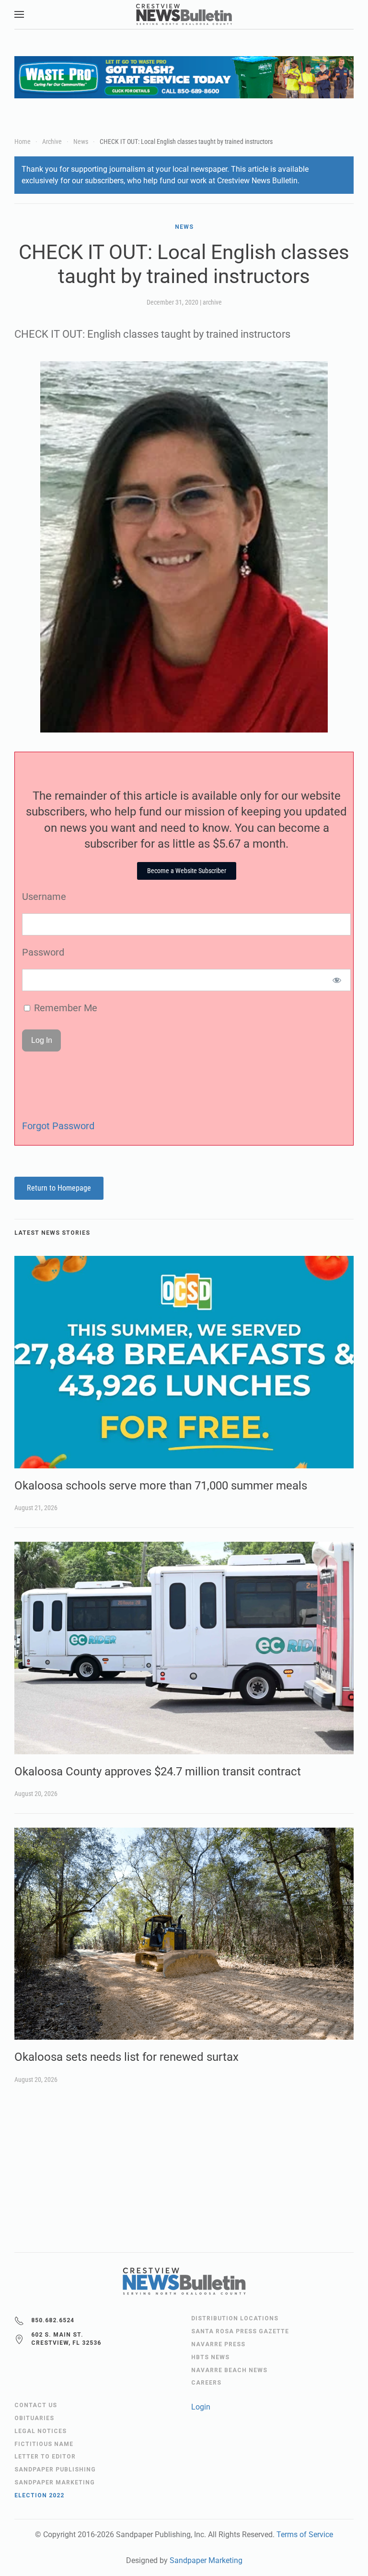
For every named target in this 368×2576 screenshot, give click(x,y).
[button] (19, 14)
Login (201, 2407)
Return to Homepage (59, 1188)
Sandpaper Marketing (206, 2560)
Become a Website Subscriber (187, 871)
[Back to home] (184, 14)
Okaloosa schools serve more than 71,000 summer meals (161, 1486)
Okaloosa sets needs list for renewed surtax (126, 2057)
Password (43, 952)
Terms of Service (305, 2535)
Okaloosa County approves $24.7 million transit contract (158, 1772)
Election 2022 (39, 2495)
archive (212, 302)
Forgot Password (58, 1126)
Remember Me (64, 1008)
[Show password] (337, 980)
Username (44, 897)
